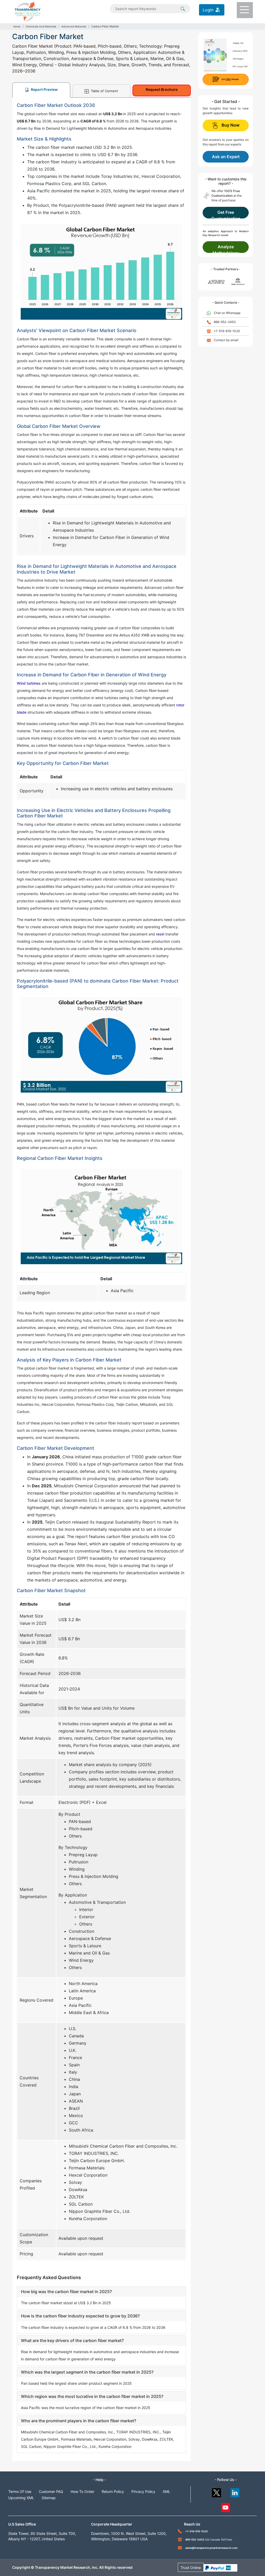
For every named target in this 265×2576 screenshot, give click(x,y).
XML (167, 2491)
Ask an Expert (226, 157)
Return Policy (113, 2491)
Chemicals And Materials (41, 26)
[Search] (183, 8)
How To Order (82, 2491)
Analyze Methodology (226, 248)
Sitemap (49, 2498)
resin (160, 934)
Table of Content (104, 91)
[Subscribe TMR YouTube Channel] (226, 2506)
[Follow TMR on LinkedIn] (235, 2491)
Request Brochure (162, 89)
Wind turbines (29, 683)
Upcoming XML (21, 2498)
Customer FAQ (51, 2491)
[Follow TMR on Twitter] (216, 2491)
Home (17, 26)
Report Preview (44, 89)
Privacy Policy (143, 2491)
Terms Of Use (20, 2491)
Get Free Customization (226, 214)
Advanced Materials (74, 26)
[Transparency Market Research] (28, 11)
